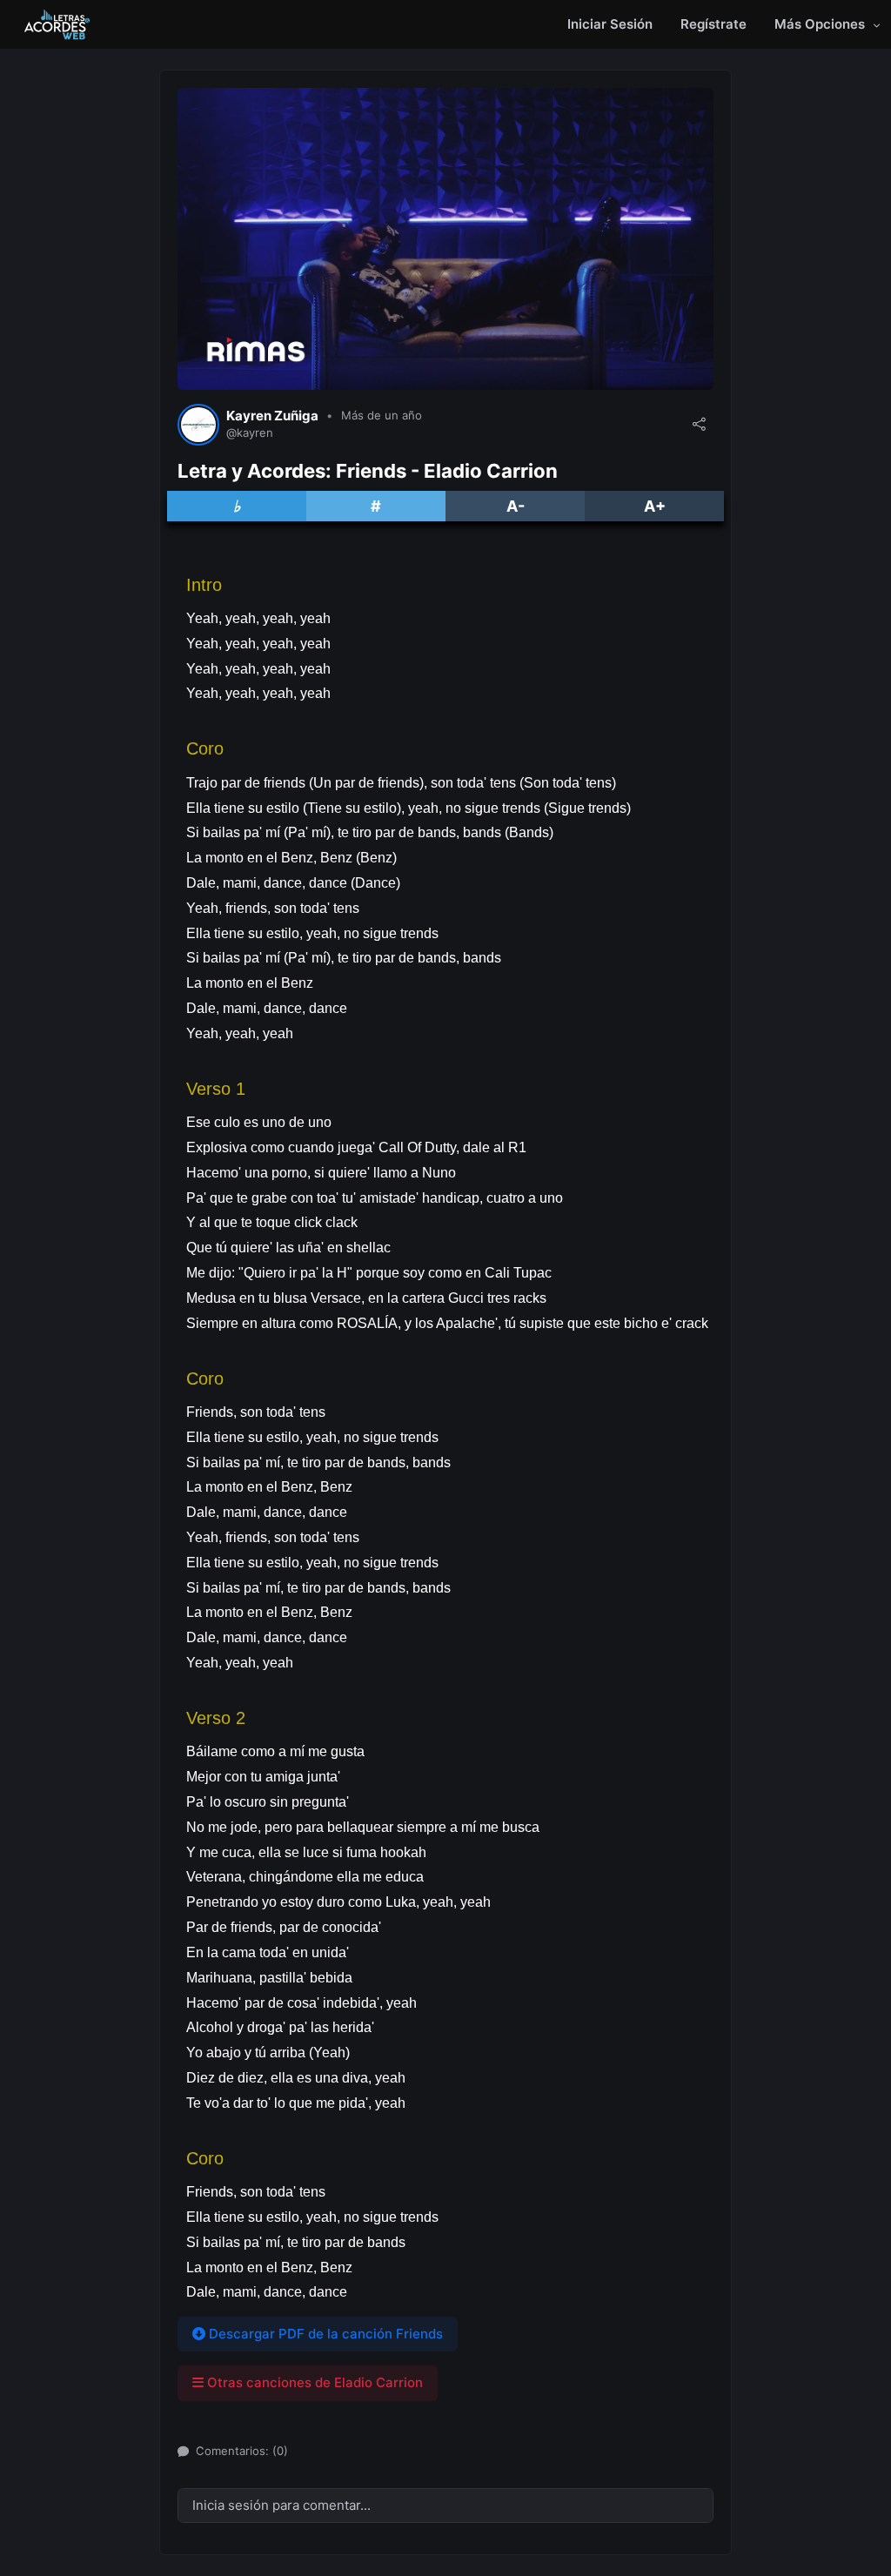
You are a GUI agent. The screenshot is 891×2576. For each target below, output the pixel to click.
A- (516, 506)
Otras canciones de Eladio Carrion (313, 2382)
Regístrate (713, 24)
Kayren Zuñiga (272, 416)
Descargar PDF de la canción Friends (324, 2334)
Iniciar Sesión (610, 24)
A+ (655, 506)
